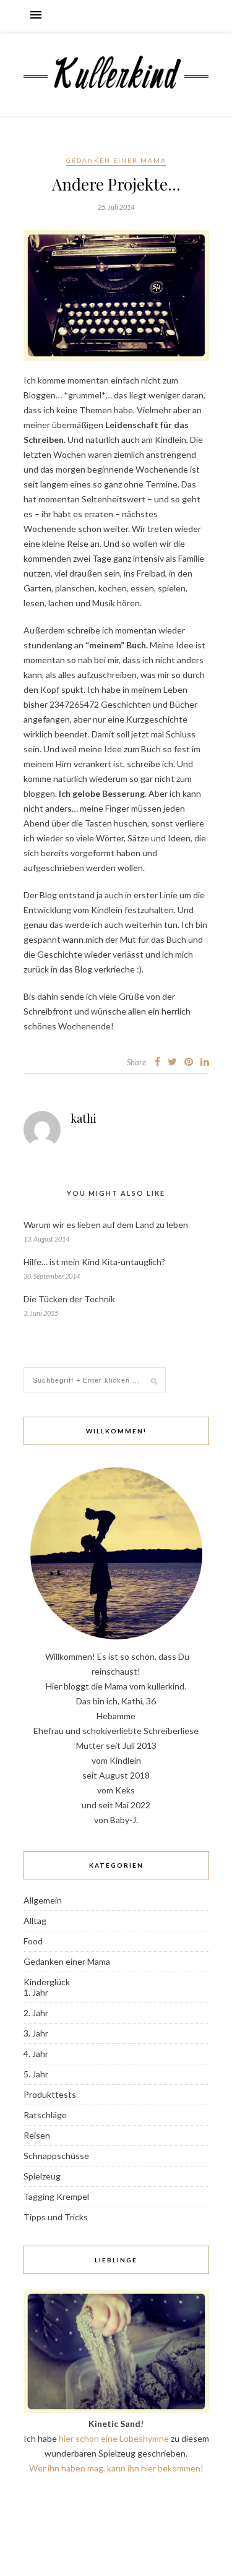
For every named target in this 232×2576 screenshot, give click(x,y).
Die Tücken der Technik (69, 1299)
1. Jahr (36, 1992)
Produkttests (50, 2094)
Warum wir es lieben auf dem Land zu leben (106, 1225)
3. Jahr (36, 2033)
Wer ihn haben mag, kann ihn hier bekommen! (116, 2468)
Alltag (35, 1921)
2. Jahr (36, 2013)
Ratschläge (45, 2115)
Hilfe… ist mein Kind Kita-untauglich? (94, 1262)
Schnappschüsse (56, 2156)
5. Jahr (36, 2074)
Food (33, 1941)
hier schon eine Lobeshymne (114, 2438)
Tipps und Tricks (56, 2217)
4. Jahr (36, 2054)
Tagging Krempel (56, 2196)
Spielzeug (42, 2176)
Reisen (37, 2135)
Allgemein (43, 1900)
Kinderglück (47, 1982)
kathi (84, 1118)
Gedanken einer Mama (116, 160)
